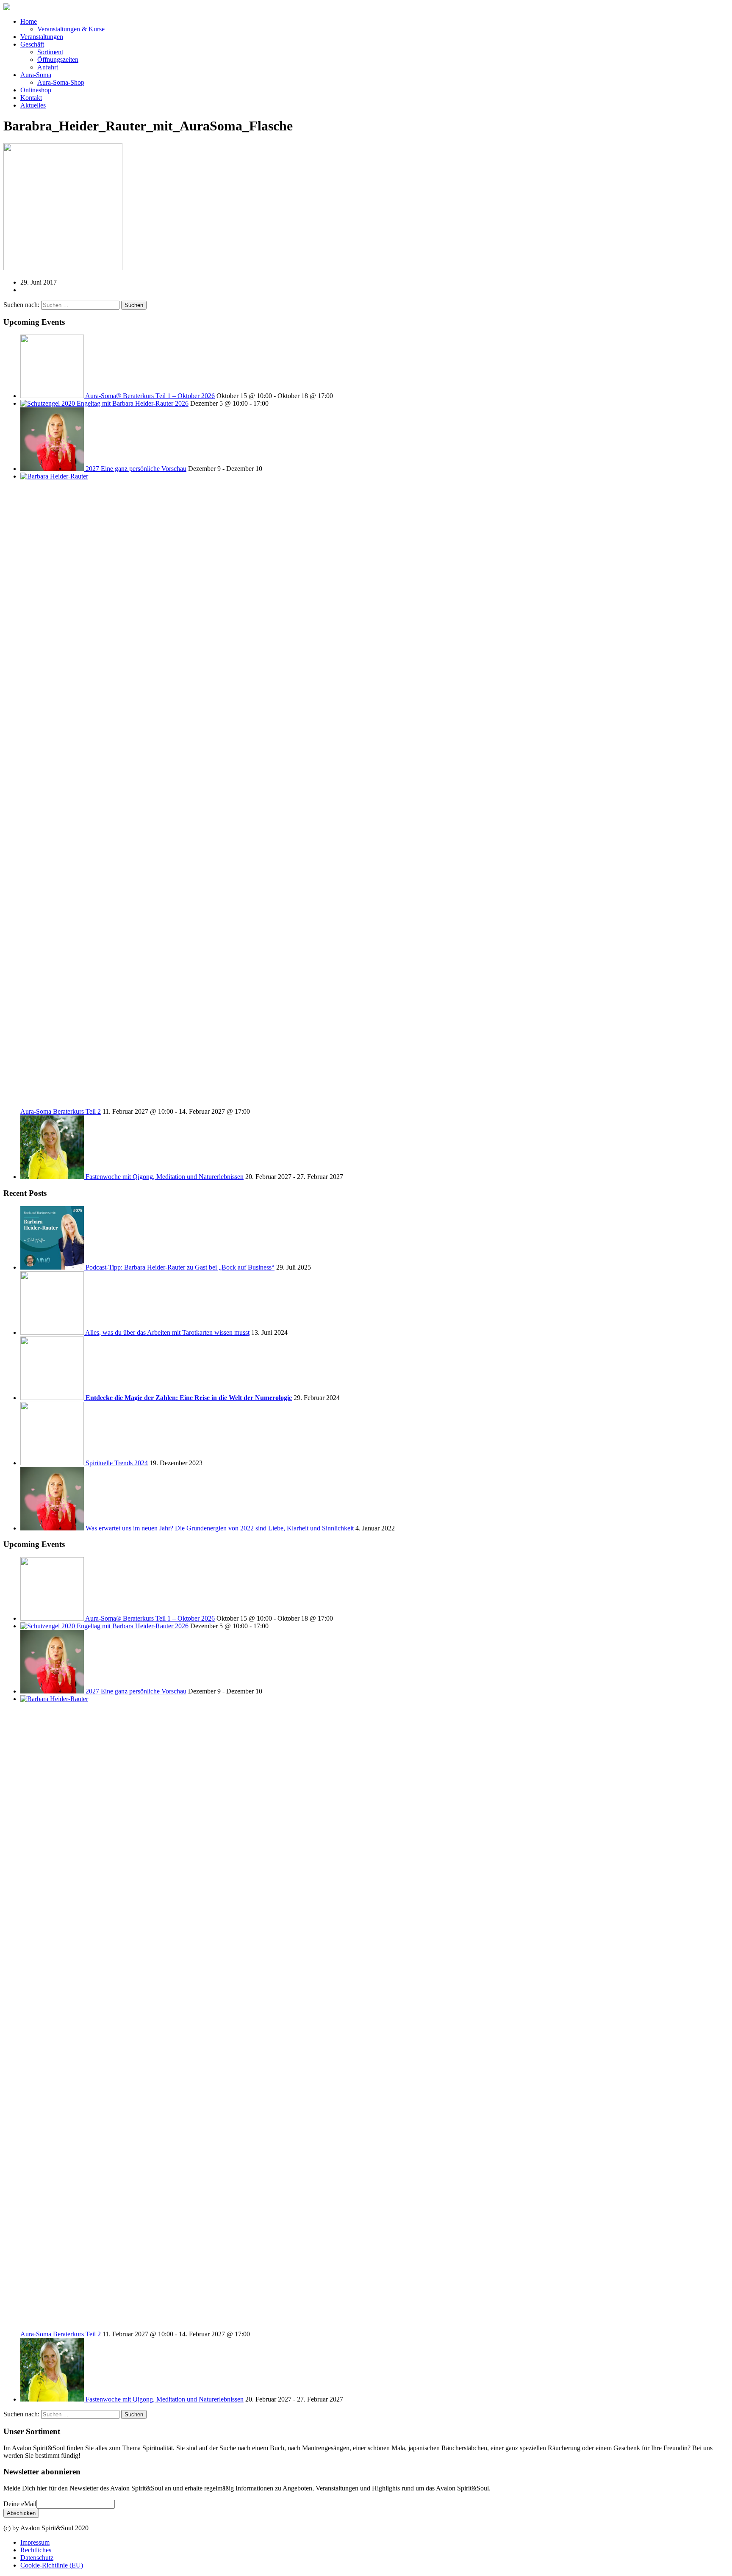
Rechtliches (36, 2550)
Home (29, 21)
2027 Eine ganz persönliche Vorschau (136, 469)
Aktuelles (33, 105)
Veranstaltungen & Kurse (71, 29)
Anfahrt (48, 67)
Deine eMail (20, 2504)
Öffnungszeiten (58, 59)
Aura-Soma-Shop (61, 82)
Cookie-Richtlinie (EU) (52, 2565)
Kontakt (31, 98)
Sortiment (50, 52)
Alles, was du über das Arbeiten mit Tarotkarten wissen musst (167, 1332)
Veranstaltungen (42, 37)
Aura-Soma (36, 75)
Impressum (35, 2542)
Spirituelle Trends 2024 (117, 1463)
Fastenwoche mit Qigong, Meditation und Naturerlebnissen (165, 1177)
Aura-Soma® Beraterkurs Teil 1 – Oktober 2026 (150, 396)
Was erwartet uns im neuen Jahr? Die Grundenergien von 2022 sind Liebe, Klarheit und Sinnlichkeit (220, 1528)
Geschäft (32, 44)
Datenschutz (37, 2558)
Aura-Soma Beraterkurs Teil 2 (61, 1111)
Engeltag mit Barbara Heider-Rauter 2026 (133, 403)
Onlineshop (36, 90)
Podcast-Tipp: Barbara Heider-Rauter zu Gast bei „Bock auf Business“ (180, 1267)
